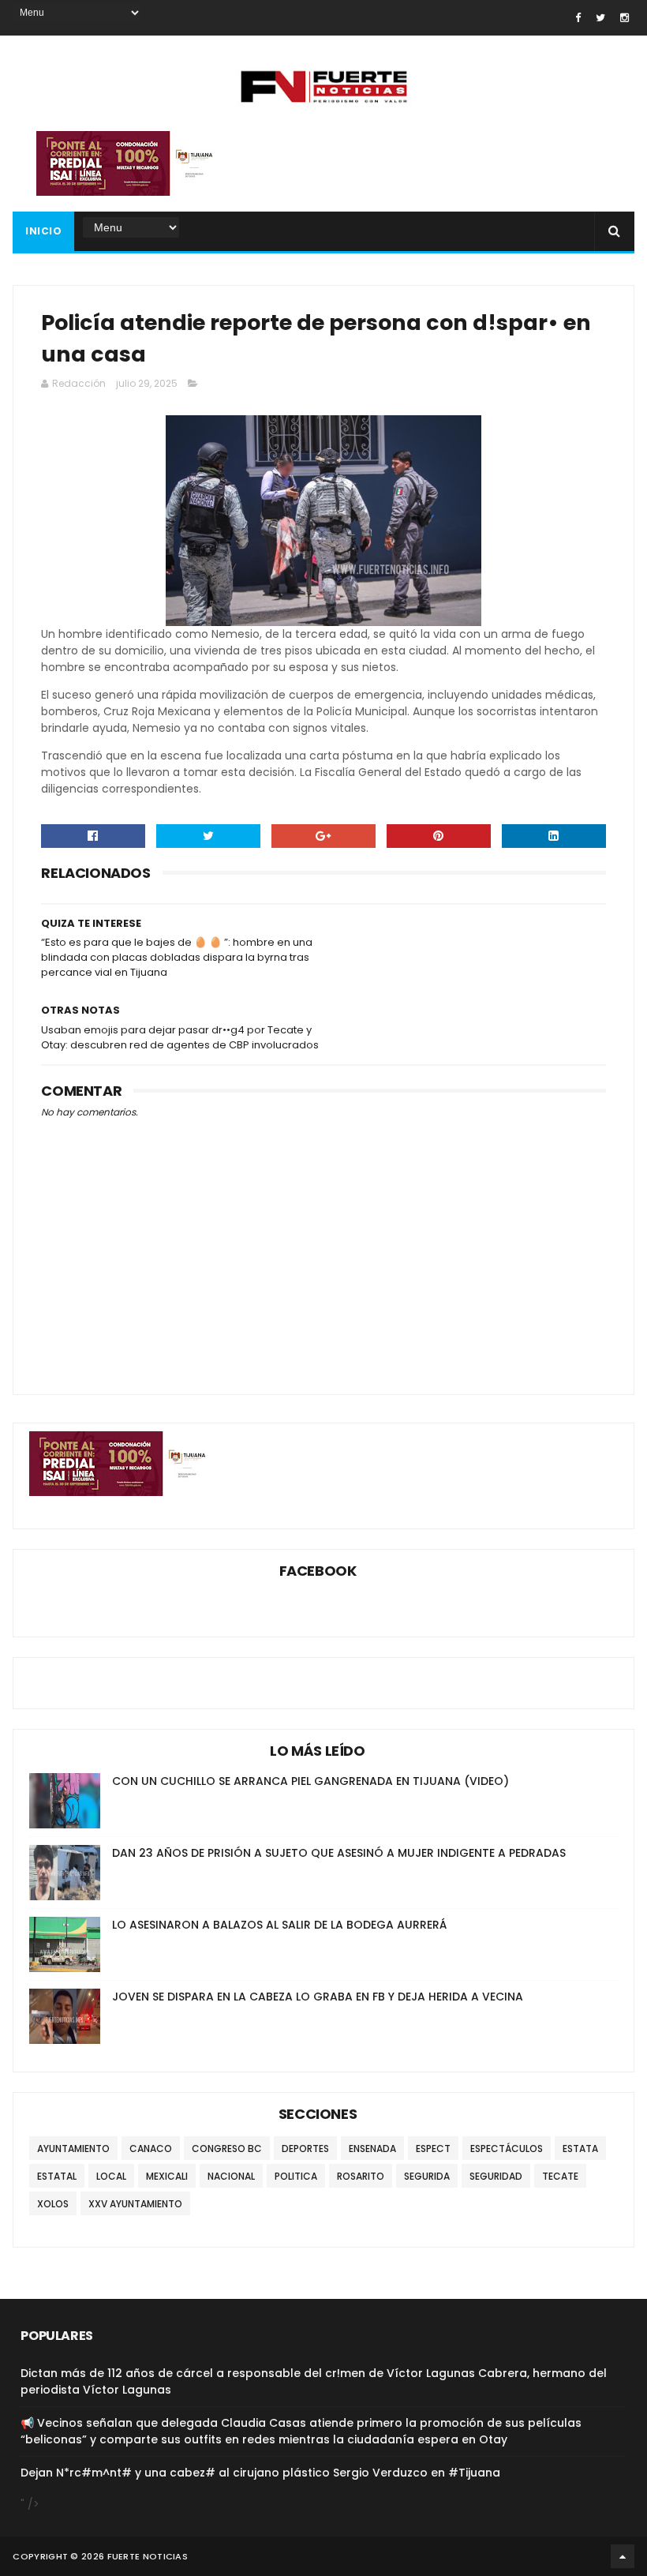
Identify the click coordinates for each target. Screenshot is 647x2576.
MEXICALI (167, 2176)
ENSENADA (372, 2149)
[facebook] (578, 18)
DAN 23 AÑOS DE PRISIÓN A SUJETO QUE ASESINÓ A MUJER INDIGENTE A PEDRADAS (339, 1853)
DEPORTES (305, 2149)
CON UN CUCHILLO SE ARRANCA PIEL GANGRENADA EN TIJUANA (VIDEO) (310, 1781)
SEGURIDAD (496, 2176)
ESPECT (433, 2149)
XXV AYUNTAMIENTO (135, 2204)
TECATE (560, 2176)
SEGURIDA (427, 2176)
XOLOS (53, 2204)
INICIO (43, 231)
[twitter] (600, 18)
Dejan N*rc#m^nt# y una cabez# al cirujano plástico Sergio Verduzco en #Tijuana (260, 2473)
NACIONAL (231, 2176)
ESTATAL (57, 2176)
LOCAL (111, 2176)
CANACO (151, 2149)
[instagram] (625, 18)
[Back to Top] (623, 2556)
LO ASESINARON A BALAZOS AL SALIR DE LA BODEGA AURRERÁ (279, 1925)
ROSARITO (361, 2176)
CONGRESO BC (227, 2149)
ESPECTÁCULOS (507, 2149)
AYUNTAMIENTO (73, 2149)
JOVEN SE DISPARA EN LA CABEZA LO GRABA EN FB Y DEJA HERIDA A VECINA (318, 1997)
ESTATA (580, 2149)
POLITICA (296, 2176)
